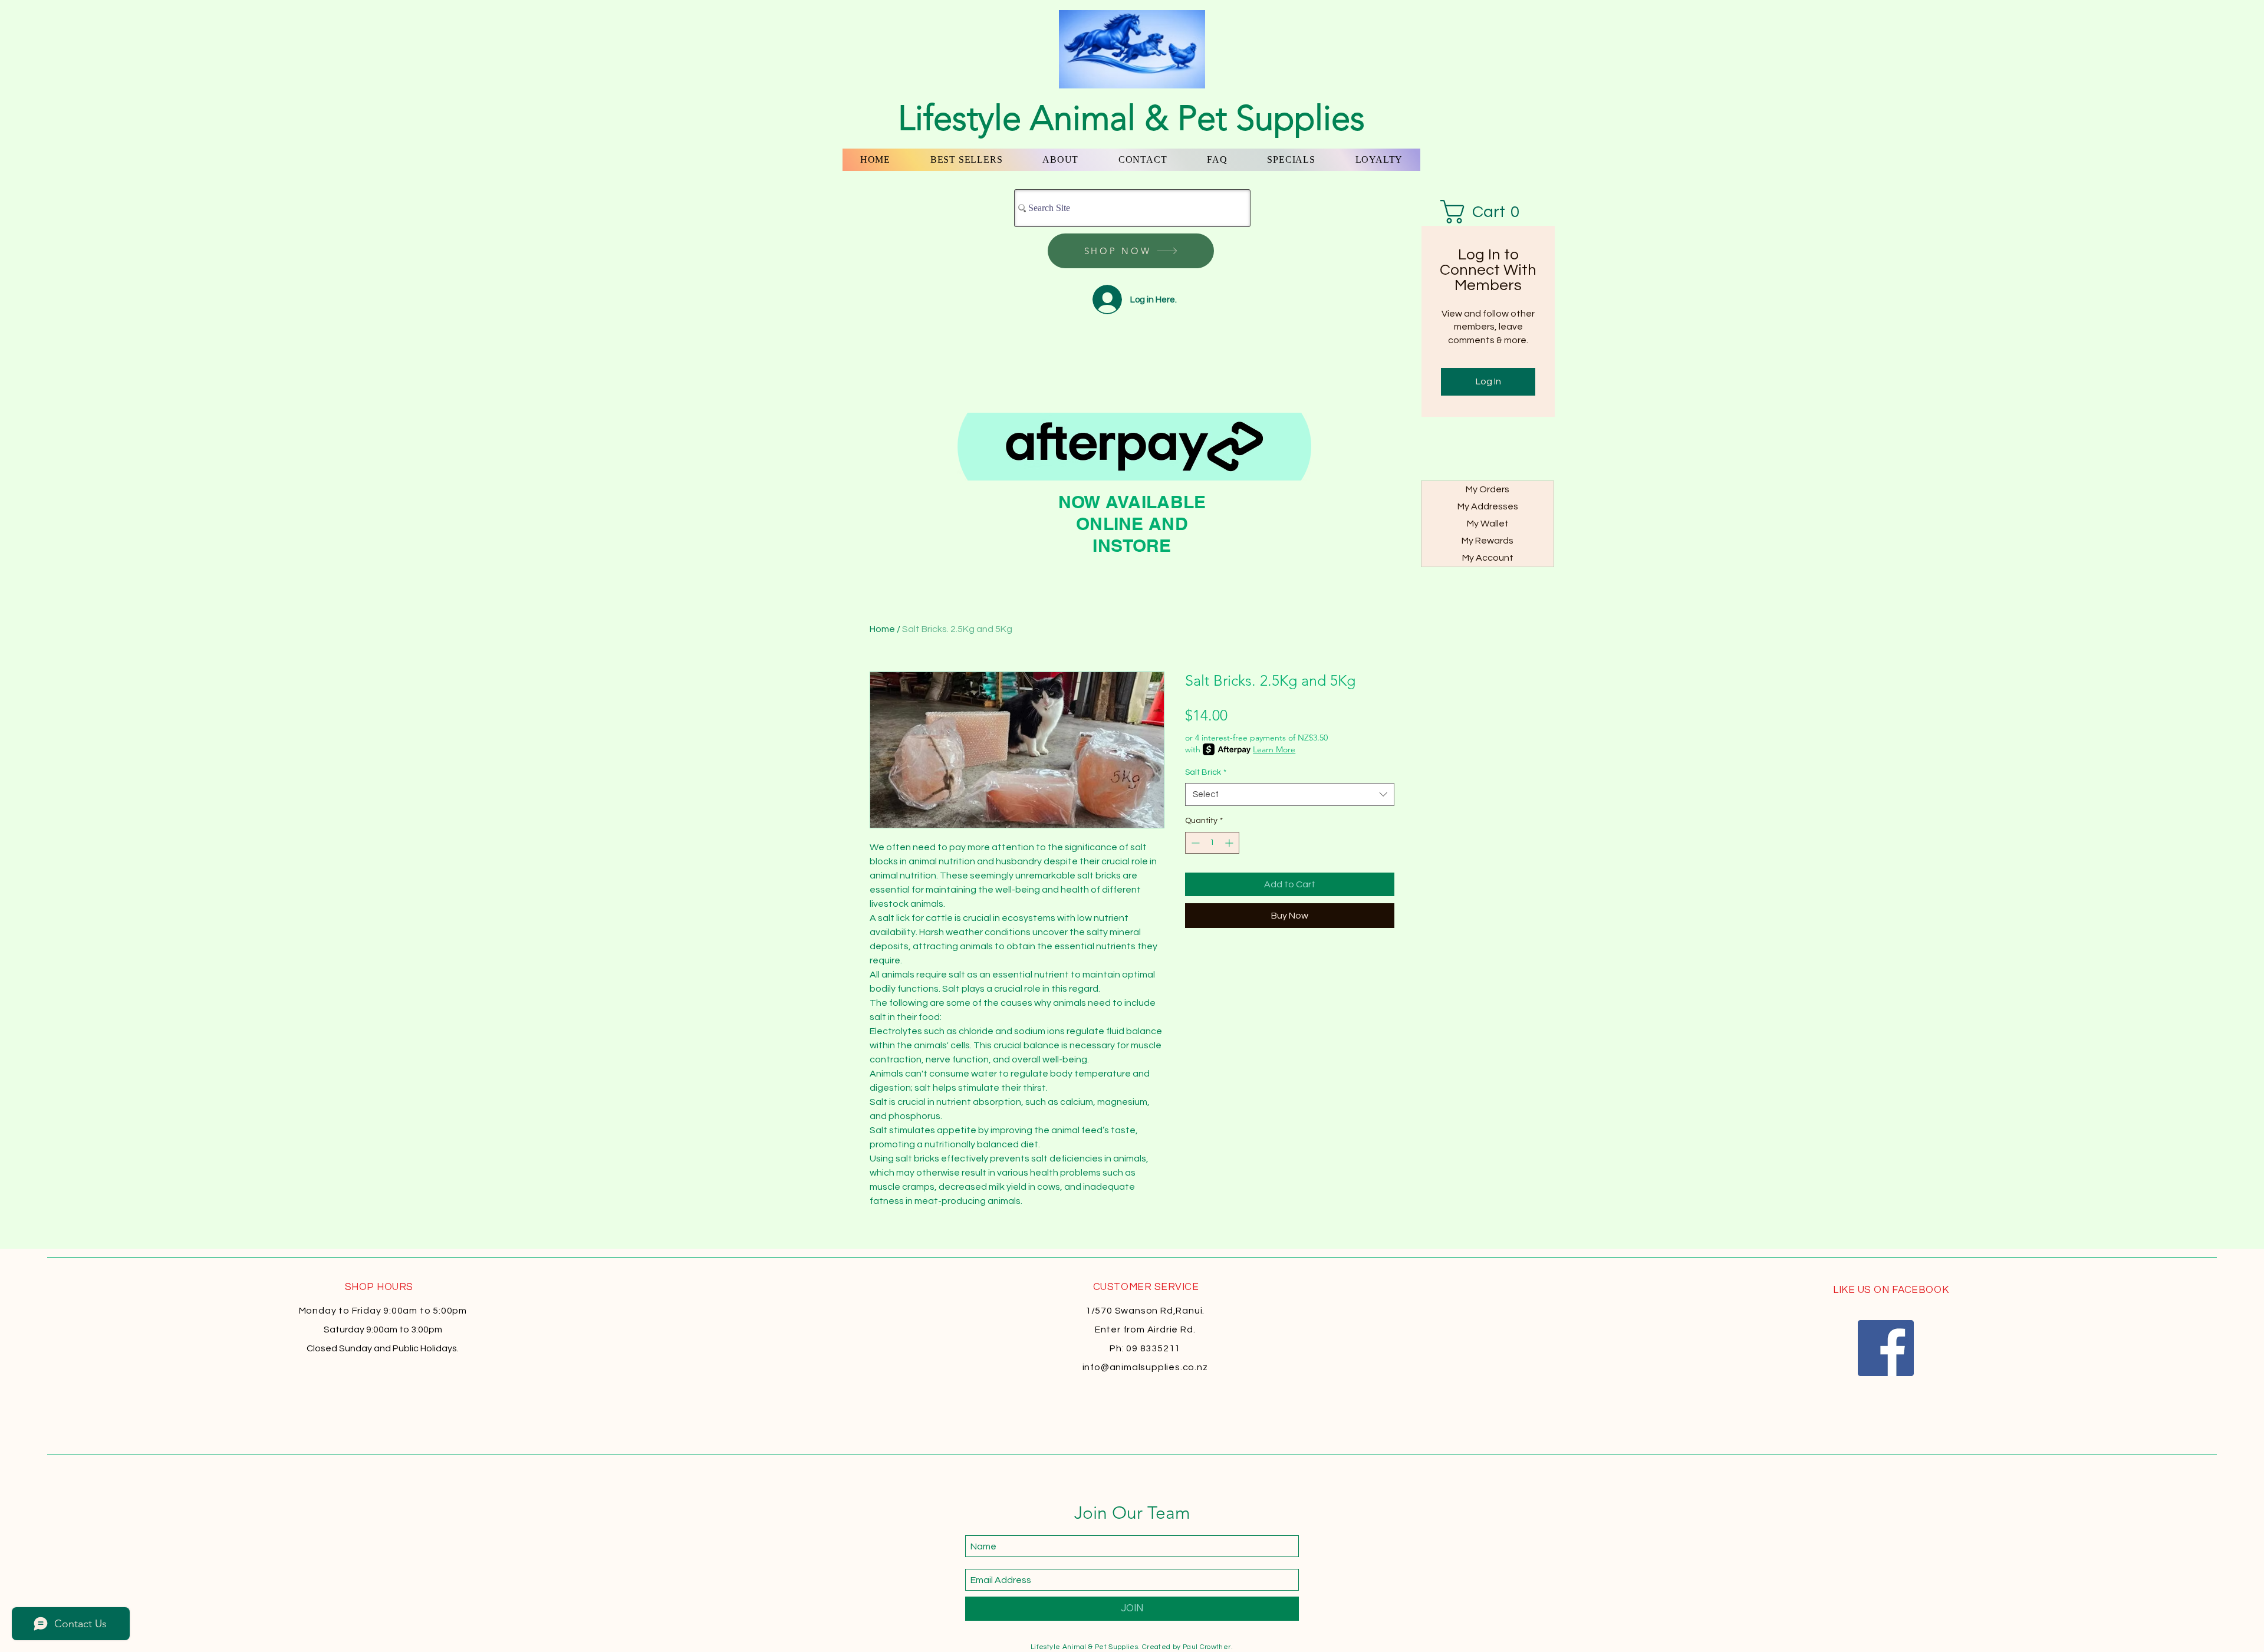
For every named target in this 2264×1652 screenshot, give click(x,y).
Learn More (1274, 749)
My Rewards (1488, 541)
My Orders (1488, 489)
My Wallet (1488, 524)
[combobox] (1290, 794)
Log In (1488, 381)
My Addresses (1488, 506)
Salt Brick (1206, 772)
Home (882, 629)
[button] (1488, 212)
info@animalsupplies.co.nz (1145, 1367)
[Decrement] (1194, 843)
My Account (1488, 558)
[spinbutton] (1212, 843)
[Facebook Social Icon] (1886, 1348)
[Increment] (1230, 843)
